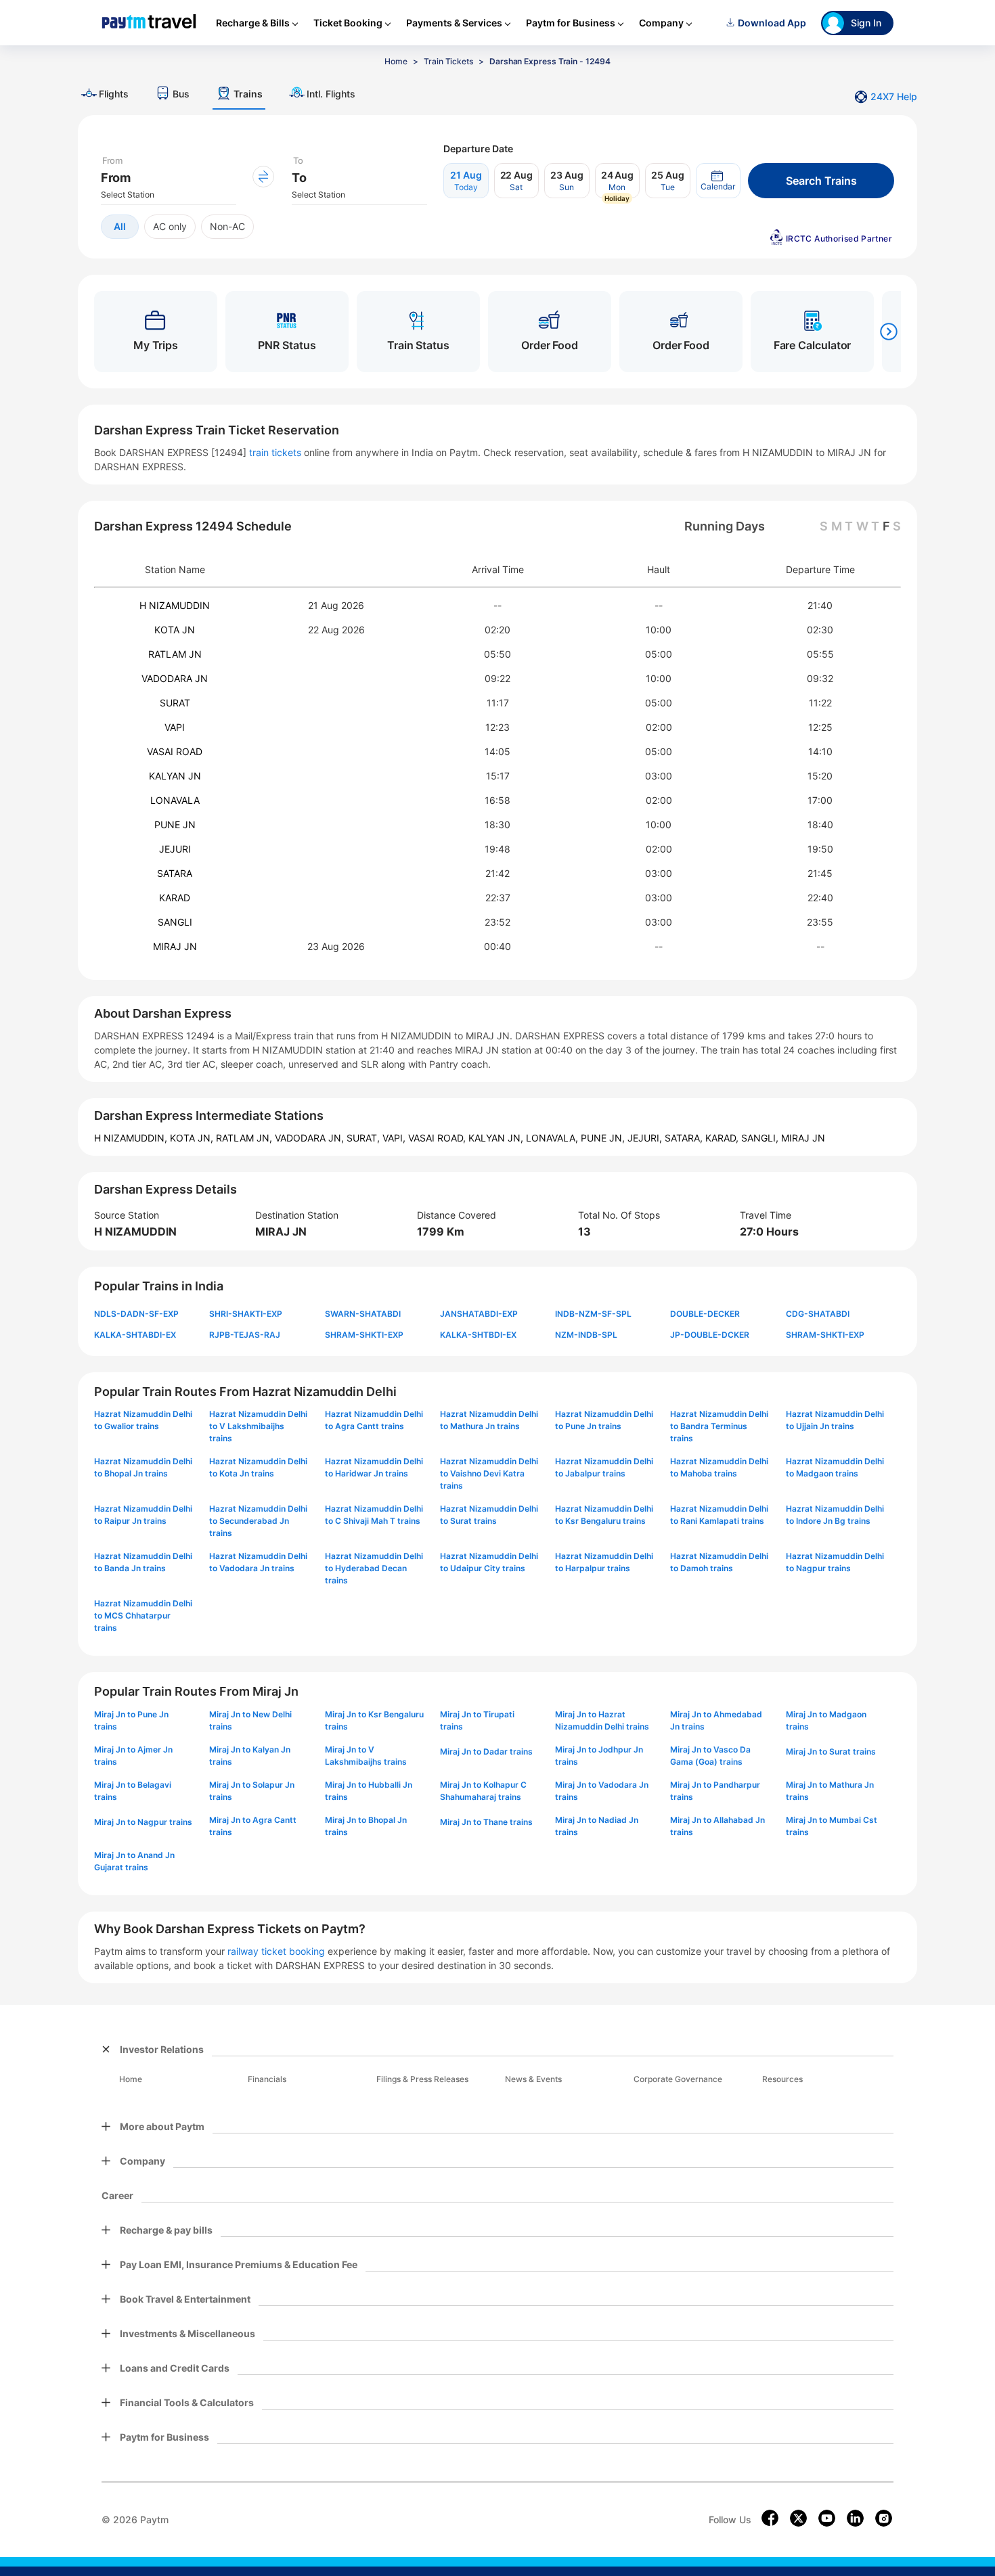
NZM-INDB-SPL (586, 1335)
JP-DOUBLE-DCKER (710, 1335)
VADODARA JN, (311, 1138)
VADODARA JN (175, 678)
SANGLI (175, 922)
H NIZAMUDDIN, (132, 1138)
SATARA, (685, 1138)
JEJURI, (646, 1138)
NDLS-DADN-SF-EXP (136, 1314)
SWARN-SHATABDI (363, 1314)
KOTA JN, (193, 1138)
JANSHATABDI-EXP (479, 1314)
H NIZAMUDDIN (175, 605)
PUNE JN (175, 824)
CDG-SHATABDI (818, 1314)
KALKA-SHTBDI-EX (478, 1335)
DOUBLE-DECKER (705, 1314)
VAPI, (395, 1138)
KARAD (175, 898)
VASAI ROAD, (438, 1138)
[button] (718, 181)
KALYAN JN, (497, 1138)
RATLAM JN (175, 654)
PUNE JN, (604, 1138)
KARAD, (723, 1138)
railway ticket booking (276, 1951)
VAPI (175, 727)
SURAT (175, 703)
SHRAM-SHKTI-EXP (364, 1335)
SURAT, (364, 1138)
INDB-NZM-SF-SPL (593, 1314)
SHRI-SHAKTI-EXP (246, 1314)
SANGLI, (761, 1138)
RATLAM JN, (245, 1138)
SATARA (175, 873)
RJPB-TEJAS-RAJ (245, 1335)
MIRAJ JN (175, 946)
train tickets (275, 452)
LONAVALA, (553, 1138)
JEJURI (175, 849)
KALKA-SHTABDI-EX (135, 1335)
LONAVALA (175, 800)
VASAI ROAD (175, 751)
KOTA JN (175, 630)
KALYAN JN (175, 776)
